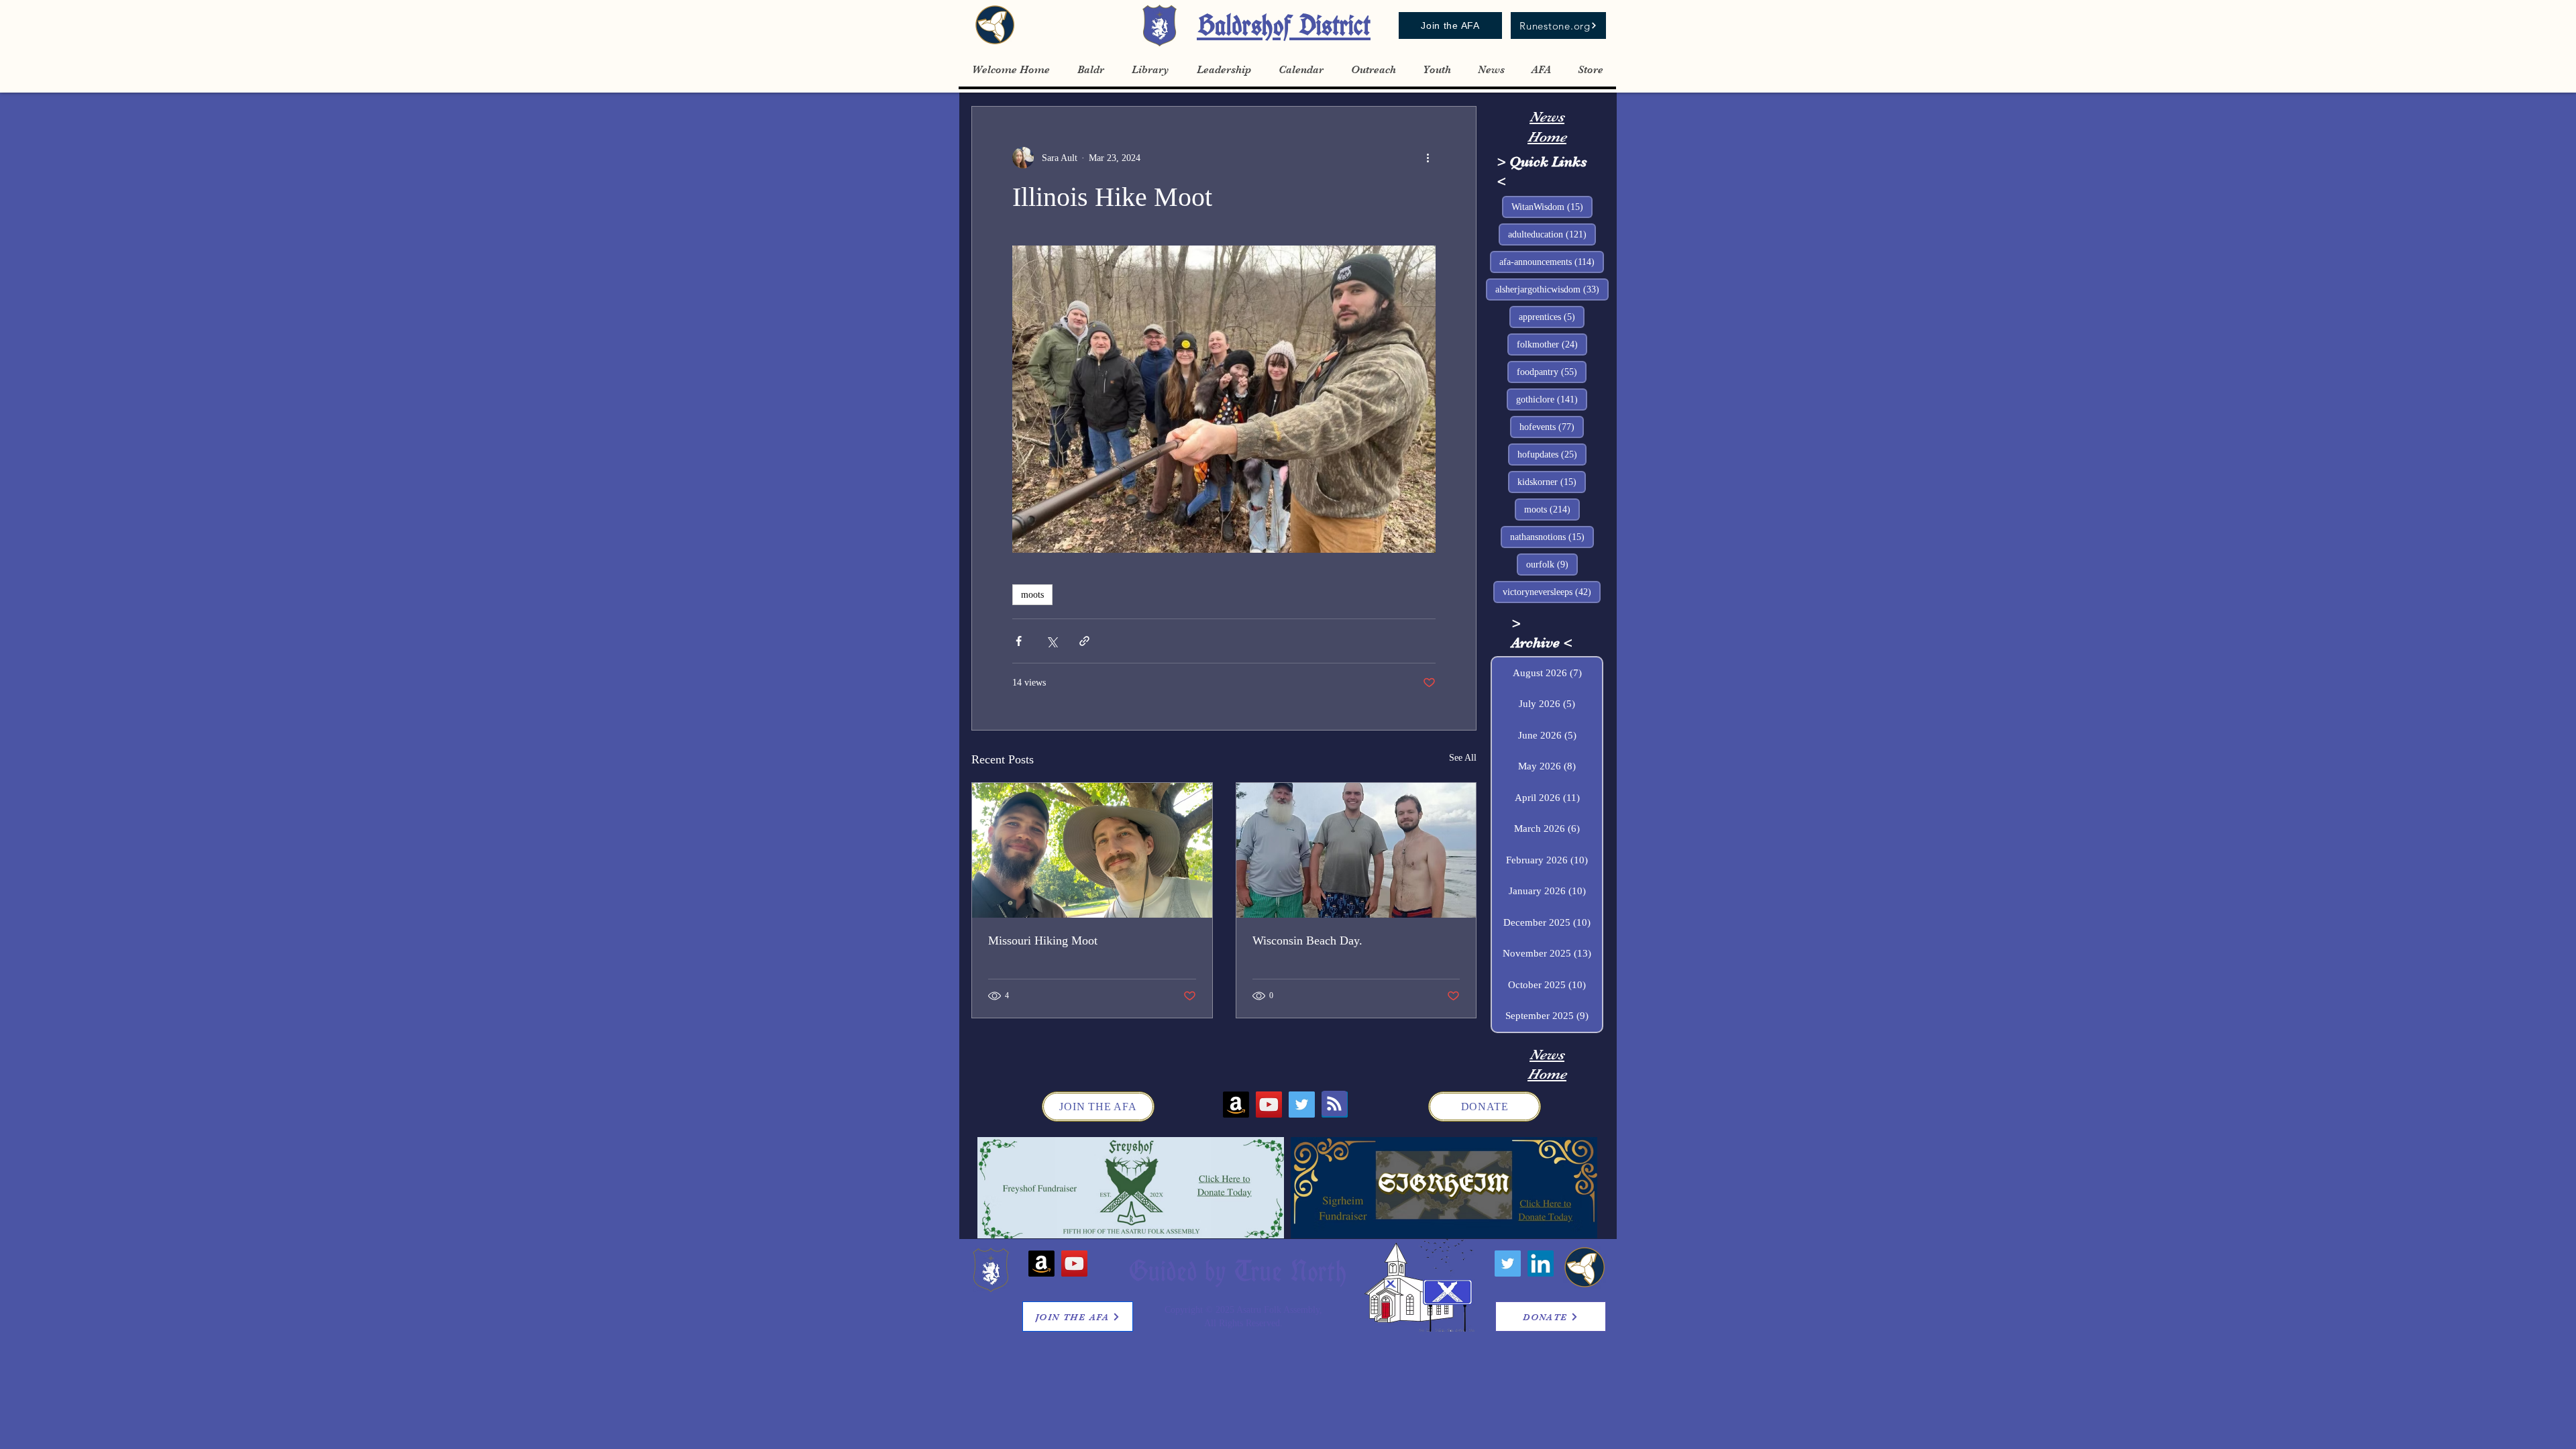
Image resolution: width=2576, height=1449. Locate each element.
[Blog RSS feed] (1334, 1104)
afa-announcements (1552, 262)
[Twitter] (1302, 1105)
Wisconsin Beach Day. (1307, 941)
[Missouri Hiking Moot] (1092, 850)
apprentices (1552, 317)
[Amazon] (1236, 1105)
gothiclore (1552, 399)
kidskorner (1552, 482)
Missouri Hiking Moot (1043, 941)
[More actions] (1428, 158)
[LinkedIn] (1541, 1264)
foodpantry (1552, 372)
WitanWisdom (1552, 207)
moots (1032, 595)
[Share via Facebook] (1019, 641)
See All (1463, 758)
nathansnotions (1552, 537)
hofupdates (1552, 454)
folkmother (1552, 344)
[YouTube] (1269, 1105)
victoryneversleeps (1552, 592)
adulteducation (1552, 234)
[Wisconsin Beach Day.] (1356, 850)
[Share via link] (1084, 641)
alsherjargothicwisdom (1552, 289)
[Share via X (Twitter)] (1052, 641)
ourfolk (1552, 564)
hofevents (1552, 427)
